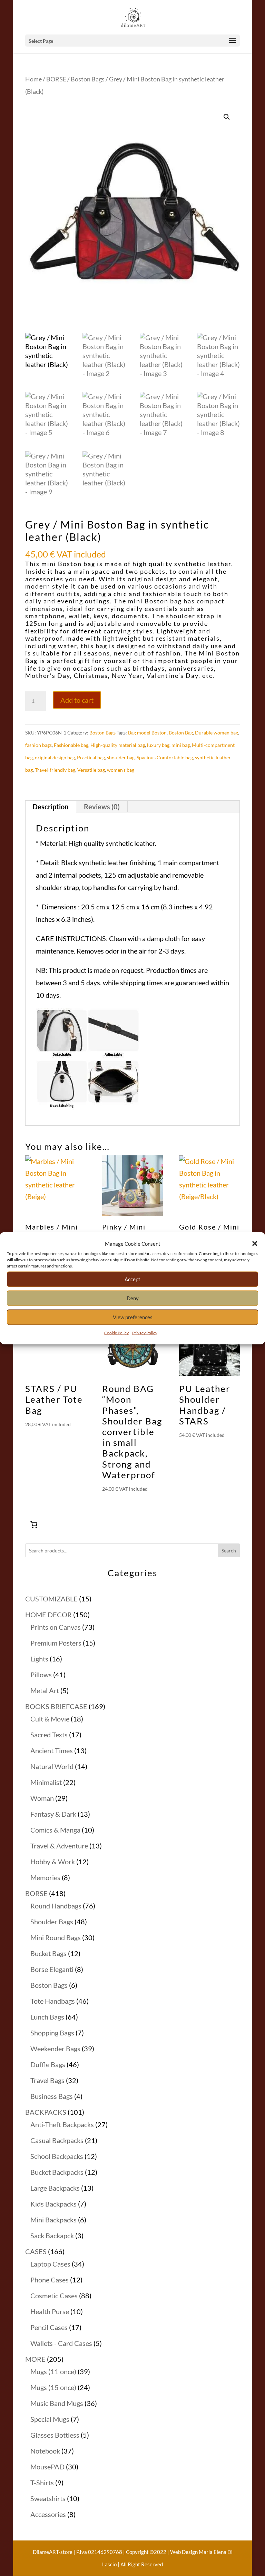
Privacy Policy (145, 1333)
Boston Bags (88, 79)
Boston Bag (181, 733)
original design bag (55, 757)
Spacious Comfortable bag (165, 757)
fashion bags (38, 745)
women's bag (121, 770)
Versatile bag (91, 770)
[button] (255, 1243)
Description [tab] (50, 807)
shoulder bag (121, 757)
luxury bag (158, 745)
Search (229, 1551)
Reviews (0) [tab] (102, 807)
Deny (133, 1298)
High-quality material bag (118, 745)
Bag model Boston (147, 733)
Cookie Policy (116, 1333)
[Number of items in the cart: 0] (34, 1524)
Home (33, 79)
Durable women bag (217, 733)
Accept (132, 1279)
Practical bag (91, 757)
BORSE (56, 79)
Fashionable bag (71, 745)
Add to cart (77, 700)
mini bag (181, 745)
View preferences (133, 1317)
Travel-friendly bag (55, 770)
